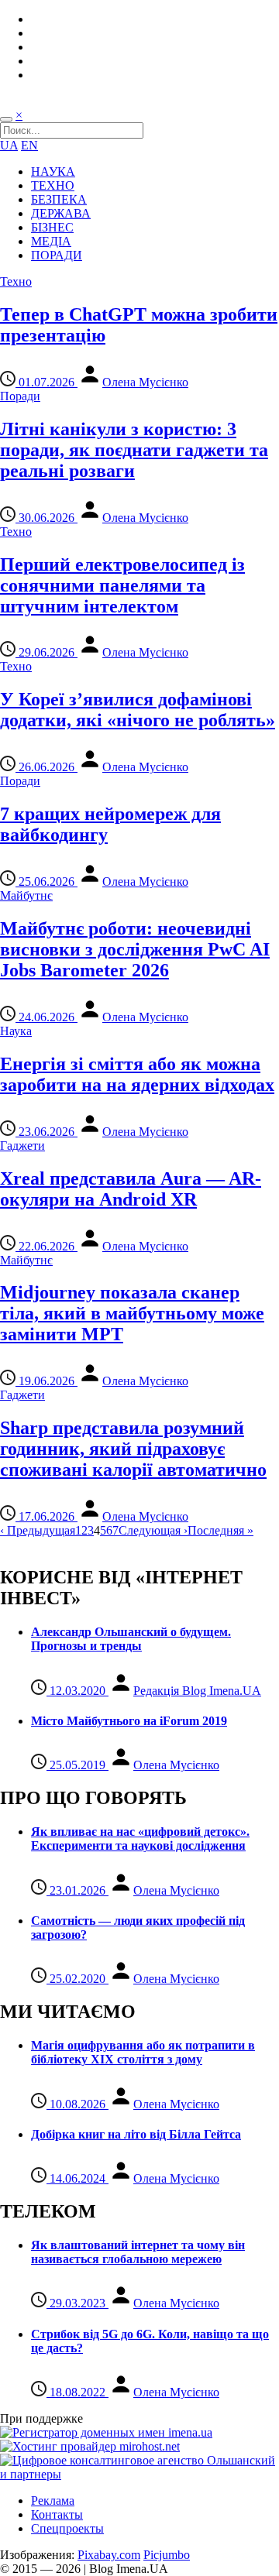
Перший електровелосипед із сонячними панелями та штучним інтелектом (122, 585)
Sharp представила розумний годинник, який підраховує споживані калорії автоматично (133, 1449)
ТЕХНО (53, 185)
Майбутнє (26, 895)
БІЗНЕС (52, 227)
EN (29, 145)
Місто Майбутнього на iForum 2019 (129, 1721)
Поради (20, 396)
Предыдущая (38, 1530)
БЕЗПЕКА (59, 199)
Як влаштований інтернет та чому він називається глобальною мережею (138, 2252)
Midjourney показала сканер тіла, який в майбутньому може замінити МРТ (132, 1313)
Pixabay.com (109, 2555)
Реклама (53, 2501)
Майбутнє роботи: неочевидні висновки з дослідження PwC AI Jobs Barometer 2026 (135, 949)
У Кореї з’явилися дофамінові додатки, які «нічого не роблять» (138, 710)
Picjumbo (167, 2555)
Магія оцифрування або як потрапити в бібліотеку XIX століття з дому (143, 2052)
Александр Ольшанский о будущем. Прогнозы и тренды (131, 1639)
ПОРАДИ (57, 255)
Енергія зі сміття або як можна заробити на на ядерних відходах (137, 1074)
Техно (16, 281)
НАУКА (53, 172)
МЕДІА (51, 241)
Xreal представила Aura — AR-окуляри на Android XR (131, 1189)
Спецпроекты (67, 2528)
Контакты (57, 2514)
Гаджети (22, 1146)
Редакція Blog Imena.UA (197, 1691)
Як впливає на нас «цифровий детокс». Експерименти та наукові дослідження (140, 1839)
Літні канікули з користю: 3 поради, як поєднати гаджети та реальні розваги (134, 450)
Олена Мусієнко (145, 382)
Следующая (153, 1530)
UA (9, 145)
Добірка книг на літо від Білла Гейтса (136, 2134)
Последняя (220, 1530)
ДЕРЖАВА (61, 213)
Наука (16, 1031)
